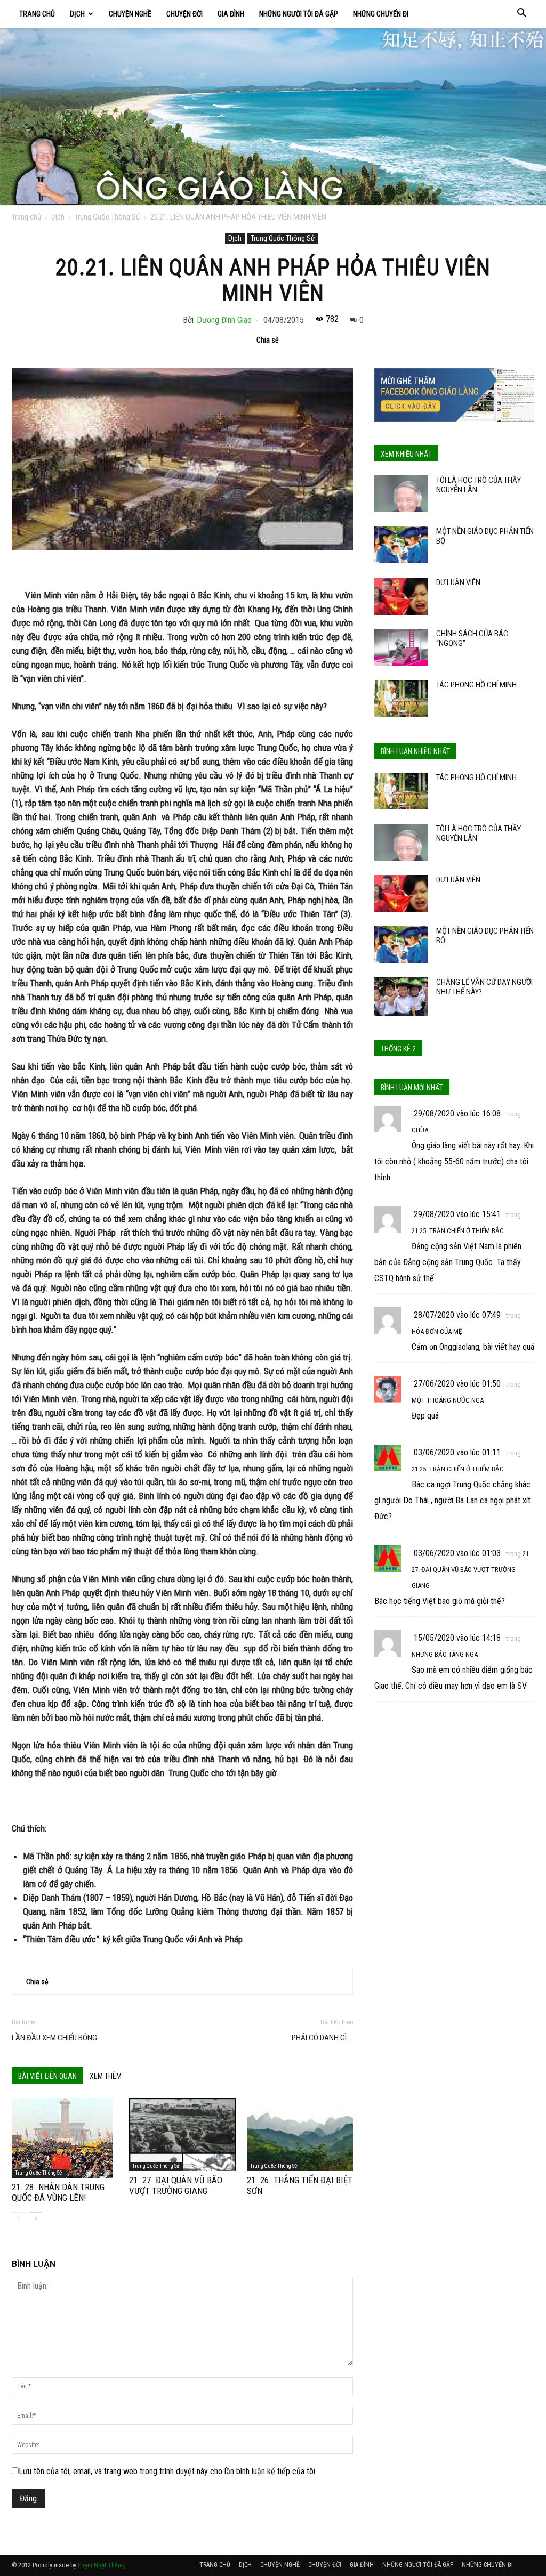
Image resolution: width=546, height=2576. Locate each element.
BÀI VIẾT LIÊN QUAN (47, 2076)
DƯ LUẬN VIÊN (458, 582)
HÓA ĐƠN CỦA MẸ (437, 1331)
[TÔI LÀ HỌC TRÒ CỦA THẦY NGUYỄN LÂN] (401, 494)
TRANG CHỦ (37, 14)
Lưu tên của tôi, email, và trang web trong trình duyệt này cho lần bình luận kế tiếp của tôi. (168, 2471)
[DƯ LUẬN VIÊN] (401, 596)
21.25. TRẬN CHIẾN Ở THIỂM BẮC (458, 1231)
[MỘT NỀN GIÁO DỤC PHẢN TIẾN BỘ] (401, 545)
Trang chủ (26, 217)
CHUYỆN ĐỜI (184, 14)
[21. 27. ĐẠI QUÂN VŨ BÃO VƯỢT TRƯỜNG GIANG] (182, 2134)
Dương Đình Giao (224, 320)
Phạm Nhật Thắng (101, 2565)
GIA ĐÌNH (231, 14)
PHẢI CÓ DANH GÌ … (322, 2038)
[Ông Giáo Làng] (273, 116)
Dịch (58, 217)
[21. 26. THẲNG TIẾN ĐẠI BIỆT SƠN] (300, 2134)
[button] (521, 14)
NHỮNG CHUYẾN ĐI (381, 14)
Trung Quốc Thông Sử (107, 217)
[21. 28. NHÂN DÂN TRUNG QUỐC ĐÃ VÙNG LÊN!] (65, 2138)
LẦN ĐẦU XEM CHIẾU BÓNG (54, 2038)
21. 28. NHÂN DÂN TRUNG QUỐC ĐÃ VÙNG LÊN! (58, 2192)
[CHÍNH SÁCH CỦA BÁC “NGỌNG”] (401, 647)
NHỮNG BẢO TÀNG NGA (445, 1654)
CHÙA (420, 1130)
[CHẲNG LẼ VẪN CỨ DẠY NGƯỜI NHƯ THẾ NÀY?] (401, 996)
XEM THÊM (106, 2076)
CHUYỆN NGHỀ (130, 14)
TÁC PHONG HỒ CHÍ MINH (476, 685)
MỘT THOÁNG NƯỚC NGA (448, 1400)
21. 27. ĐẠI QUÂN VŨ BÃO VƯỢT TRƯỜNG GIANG (176, 2185)
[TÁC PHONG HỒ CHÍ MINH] (401, 698)
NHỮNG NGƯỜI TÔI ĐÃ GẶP (299, 14)
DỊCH (77, 14)
